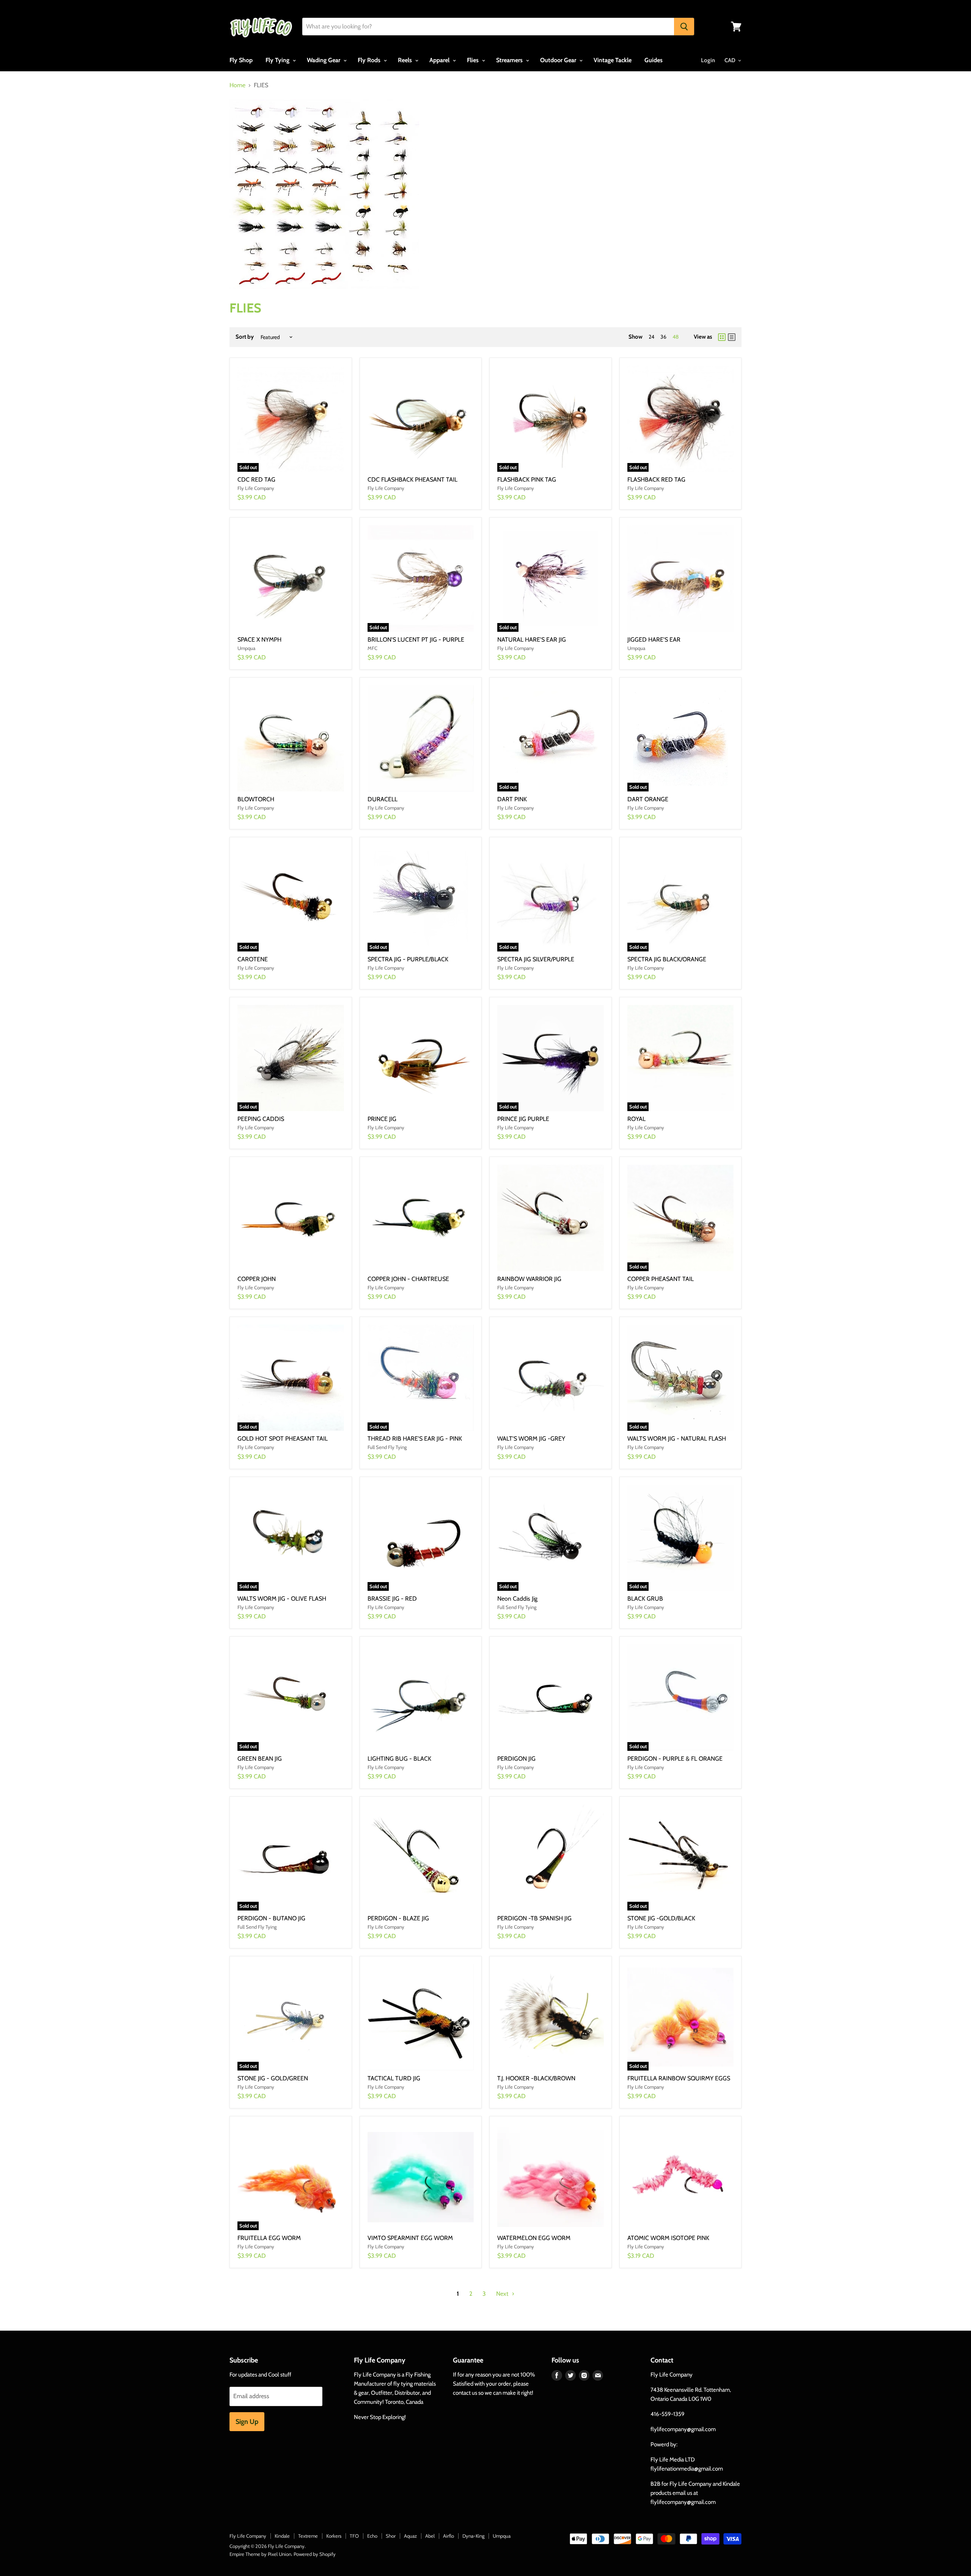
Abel (430, 2536)
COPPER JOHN (257, 1279)
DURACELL (383, 799)
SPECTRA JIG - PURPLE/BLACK (408, 959)
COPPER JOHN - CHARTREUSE (408, 1279)
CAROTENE (253, 959)
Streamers (510, 60)
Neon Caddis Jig (517, 1599)
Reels (406, 60)
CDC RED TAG (256, 480)
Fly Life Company (248, 2536)
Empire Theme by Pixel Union (260, 2554)
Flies (474, 60)
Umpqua (502, 2536)
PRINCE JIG (382, 1119)
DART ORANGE (648, 799)
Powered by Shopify (315, 2554)
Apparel (440, 60)
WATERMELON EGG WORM (534, 2238)
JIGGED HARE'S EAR (654, 640)
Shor (391, 2536)
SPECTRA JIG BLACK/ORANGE (667, 959)
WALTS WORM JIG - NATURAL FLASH (677, 1439)
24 (651, 337)
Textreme (308, 2536)
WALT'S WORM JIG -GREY (531, 1439)
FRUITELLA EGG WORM (269, 2238)
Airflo (449, 2536)
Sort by (245, 337)
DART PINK (512, 799)
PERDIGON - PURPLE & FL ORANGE (675, 1759)
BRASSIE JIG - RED (392, 1599)
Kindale (282, 2536)
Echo (372, 2536)
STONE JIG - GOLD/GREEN (273, 2078)
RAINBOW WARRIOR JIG (529, 1279)
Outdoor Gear (559, 60)
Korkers (334, 2536)
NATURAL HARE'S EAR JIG (532, 640)
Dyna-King (473, 2536)
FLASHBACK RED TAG (656, 480)
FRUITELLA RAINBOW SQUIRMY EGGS (679, 2078)
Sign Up (247, 2422)
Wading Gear (324, 60)
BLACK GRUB (645, 1599)
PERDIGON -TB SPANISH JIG (534, 1918)
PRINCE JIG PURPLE (523, 1119)
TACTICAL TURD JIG (394, 2078)
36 (663, 337)
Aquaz (410, 2536)
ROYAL (636, 1119)
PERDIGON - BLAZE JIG (398, 1918)
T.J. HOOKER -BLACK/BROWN (536, 2078)
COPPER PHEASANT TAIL (661, 1279)
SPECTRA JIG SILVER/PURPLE (536, 959)
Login (708, 60)
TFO (354, 2536)
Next (503, 2294)
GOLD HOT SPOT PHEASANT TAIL (283, 1439)
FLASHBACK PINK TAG (527, 480)
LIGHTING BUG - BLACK (399, 1759)
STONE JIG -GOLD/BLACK (661, 1918)
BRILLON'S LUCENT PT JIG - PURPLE (416, 640)
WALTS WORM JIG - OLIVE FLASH (282, 1599)
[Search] (684, 27)
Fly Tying (278, 60)
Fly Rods (370, 60)
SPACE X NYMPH (259, 640)
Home (237, 85)
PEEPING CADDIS (261, 1119)
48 (676, 337)
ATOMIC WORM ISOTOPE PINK (668, 2238)
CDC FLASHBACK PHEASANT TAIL (412, 480)
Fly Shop (241, 60)
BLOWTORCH (256, 799)
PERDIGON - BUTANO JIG (271, 1918)
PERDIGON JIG (516, 1759)
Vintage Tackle (613, 60)
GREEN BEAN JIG (260, 1759)
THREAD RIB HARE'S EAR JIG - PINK (415, 1439)
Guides (654, 60)
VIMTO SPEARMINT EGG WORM (410, 2238)
